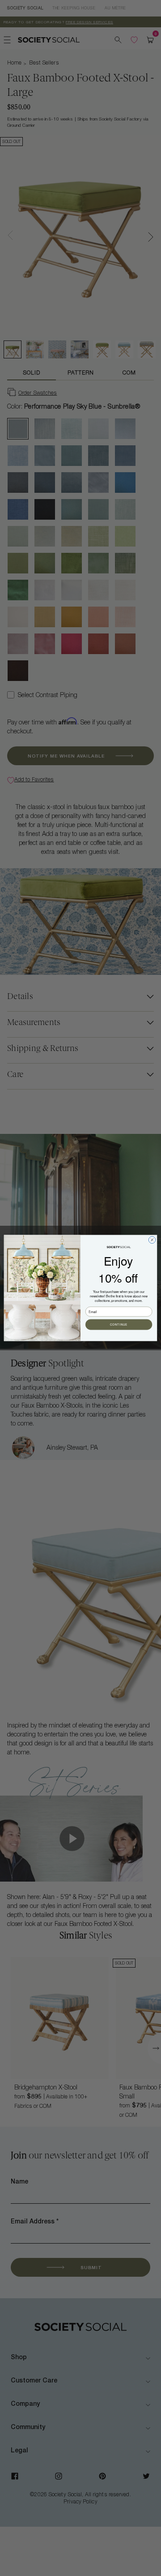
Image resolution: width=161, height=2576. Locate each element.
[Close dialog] (152, 1240)
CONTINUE (119, 1325)
